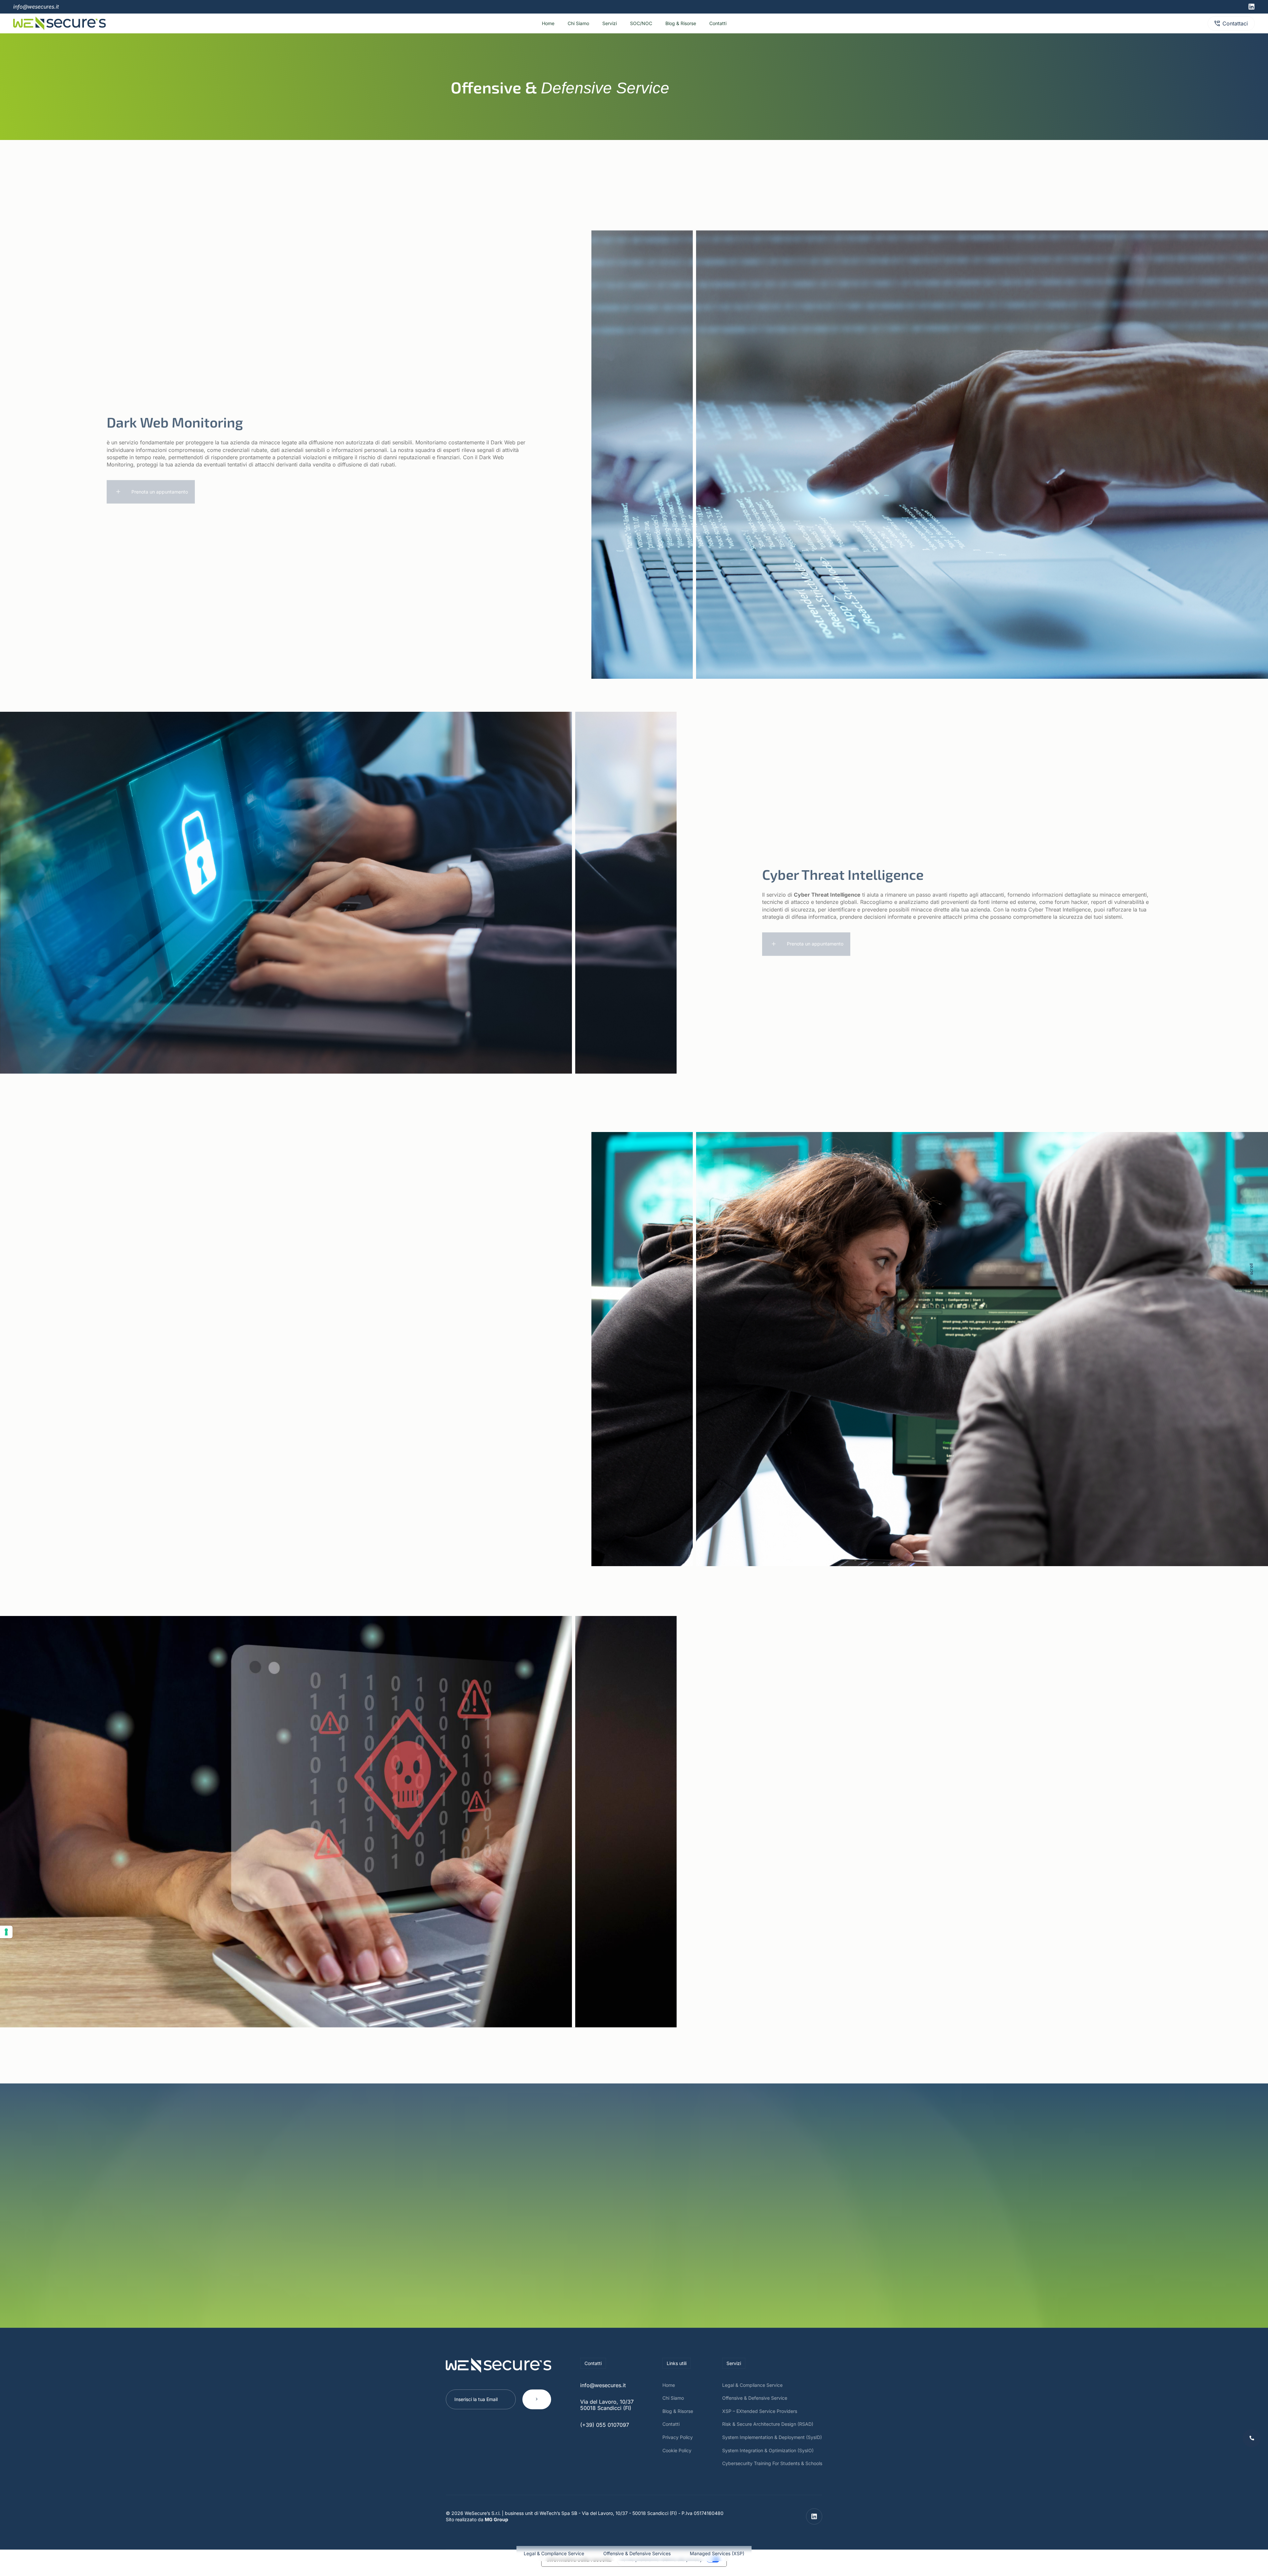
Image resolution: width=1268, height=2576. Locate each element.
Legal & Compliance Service (554, 2553)
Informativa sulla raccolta (579, 2566)
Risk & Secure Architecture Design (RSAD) (768, 2431)
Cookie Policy (677, 2457)
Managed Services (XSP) (717, 2553)
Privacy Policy (678, 2444)
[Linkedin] (1251, 7)
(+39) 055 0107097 (605, 2431)
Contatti (726, 27)
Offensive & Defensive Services (637, 2553)
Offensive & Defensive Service (755, 2404)
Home (540, 27)
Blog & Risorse (686, 27)
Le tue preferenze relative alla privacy (661, 2566)
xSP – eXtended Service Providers (760, 2418)
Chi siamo (573, 27)
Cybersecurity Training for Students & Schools (772, 2470)
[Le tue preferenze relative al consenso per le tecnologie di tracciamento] (6, 1932)
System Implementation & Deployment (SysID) (772, 2444)
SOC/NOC (643, 27)
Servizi (608, 27)
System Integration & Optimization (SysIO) (768, 2457)
